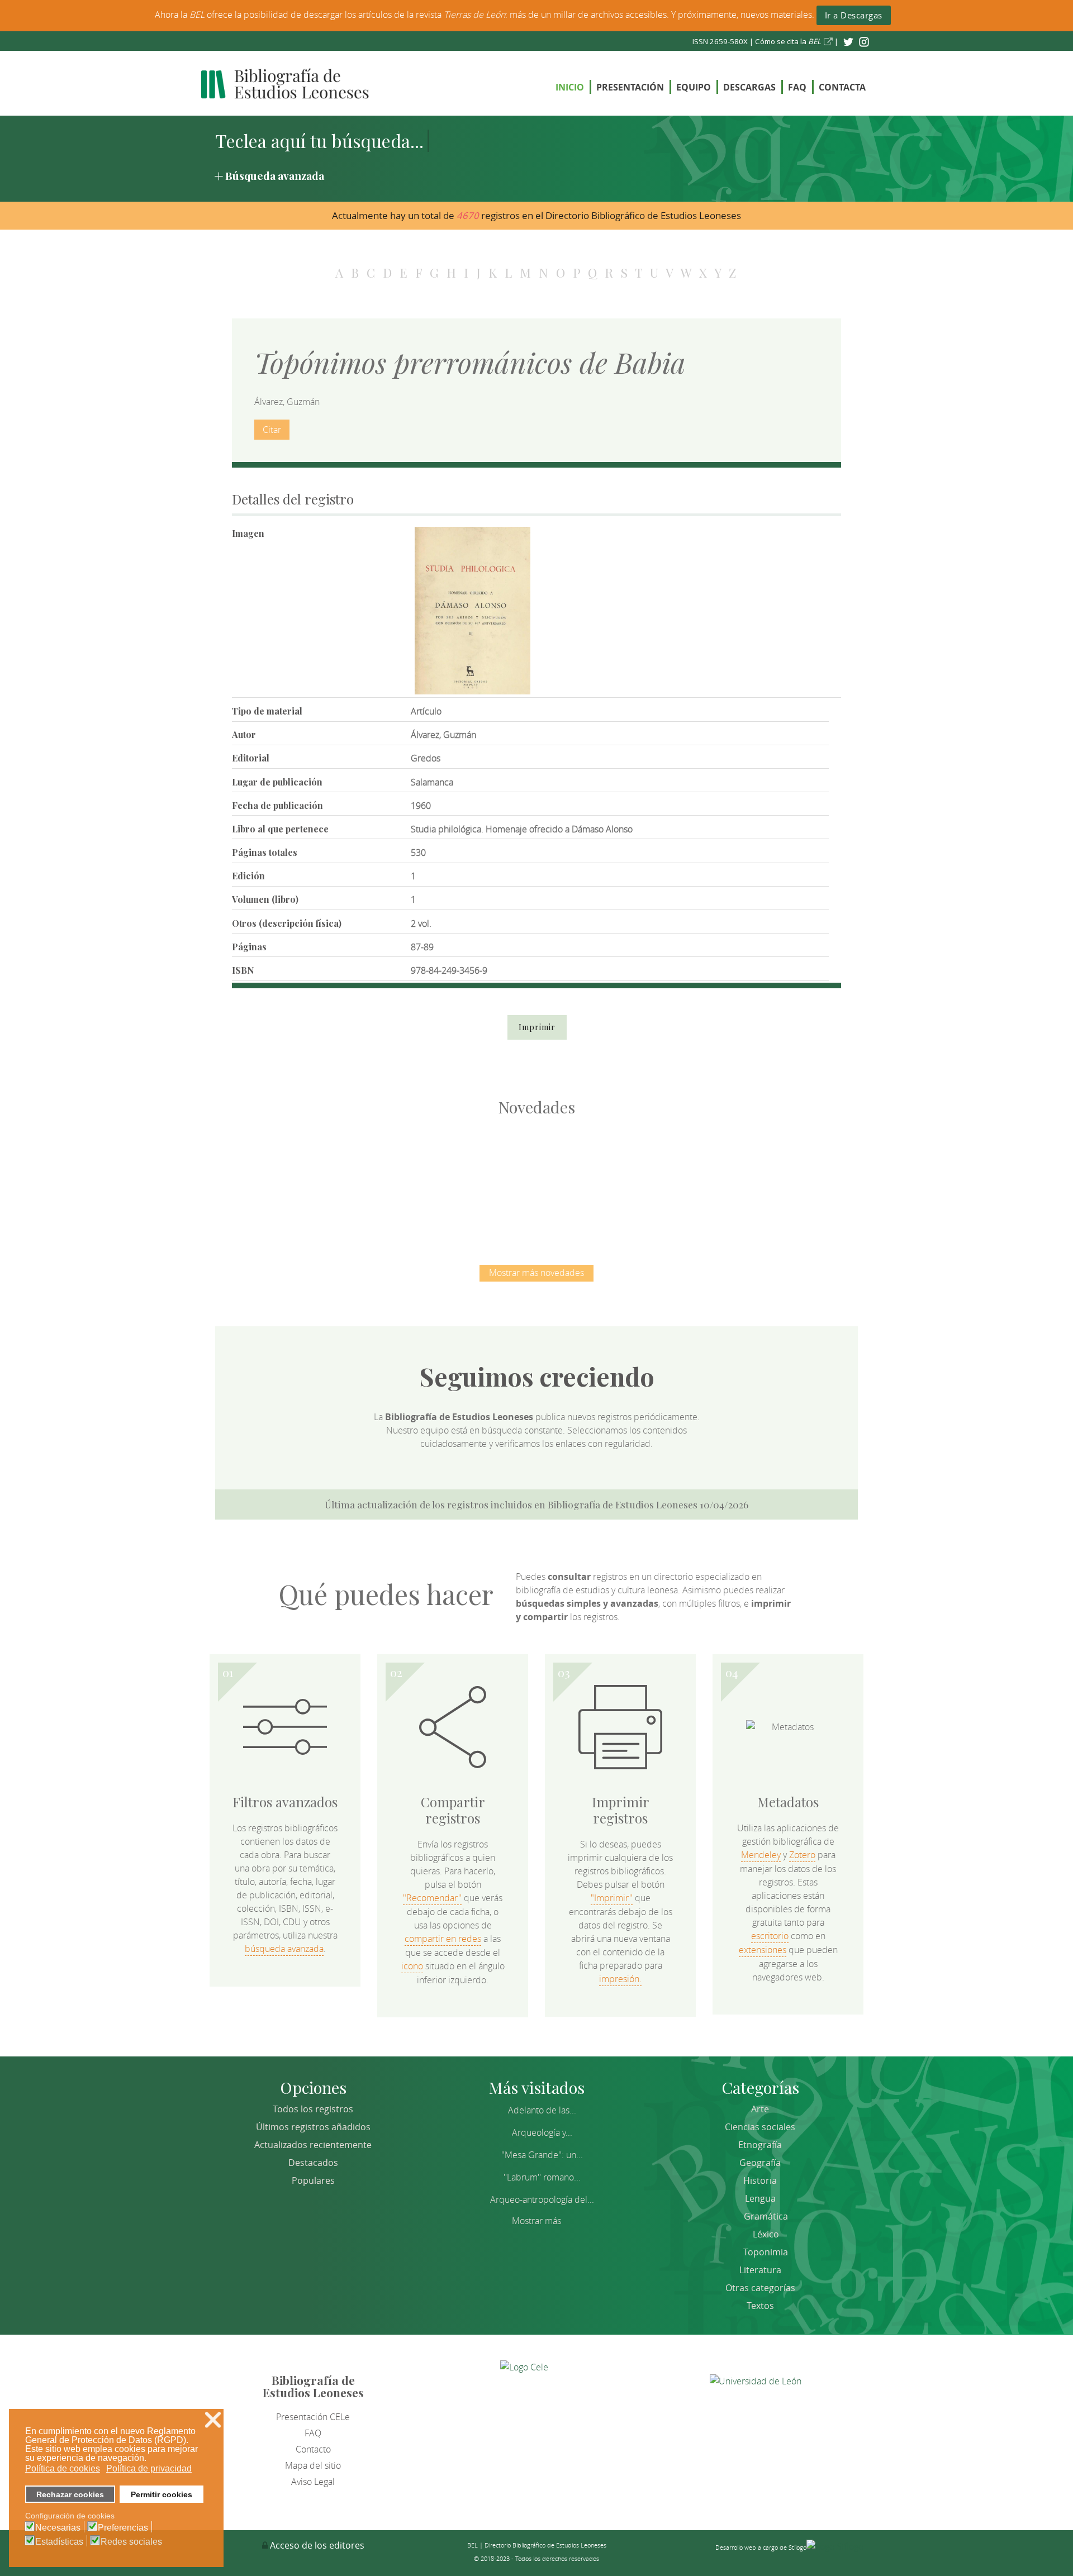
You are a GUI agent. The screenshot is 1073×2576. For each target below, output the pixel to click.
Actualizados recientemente (313, 2145)
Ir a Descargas (854, 15)
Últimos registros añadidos (313, 2127)
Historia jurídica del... (536, 1179)
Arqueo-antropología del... (542, 2199)
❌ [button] (213, 2420)
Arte (760, 2109)
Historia (760, 2180)
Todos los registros (313, 2109)
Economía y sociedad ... (771, 1179)
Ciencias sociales (760, 2127)
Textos (760, 2306)
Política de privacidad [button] (149, 2468)
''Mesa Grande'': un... (542, 2155)
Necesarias (58, 2528)
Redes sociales (131, 2542)
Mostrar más (536, 2221)
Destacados (313, 2163)
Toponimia (766, 2252)
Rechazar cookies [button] (70, 2494)
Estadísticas (59, 2542)
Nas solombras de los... (654, 1179)
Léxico (766, 2234)
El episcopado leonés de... (302, 1179)
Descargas (749, 87)
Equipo (694, 87)
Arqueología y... (542, 2132)
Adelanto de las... (542, 2110)
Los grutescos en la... (419, 1179)
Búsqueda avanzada (275, 175)
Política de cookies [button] (63, 2468)
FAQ (797, 87)
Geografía (760, 2163)
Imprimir (537, 1027)
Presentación (630, 87)
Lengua (760, 2198)
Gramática (766, 2216)
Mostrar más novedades (536, 1273)
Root (320, 1199)
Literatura (760, 2270)
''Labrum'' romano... (542, 2177)
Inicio (570, 87)
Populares (313, 2180)
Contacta (842, 87)
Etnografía (760, 2145)
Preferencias (123, 2528)
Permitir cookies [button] (162, 2494)
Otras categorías (760, 2288)
